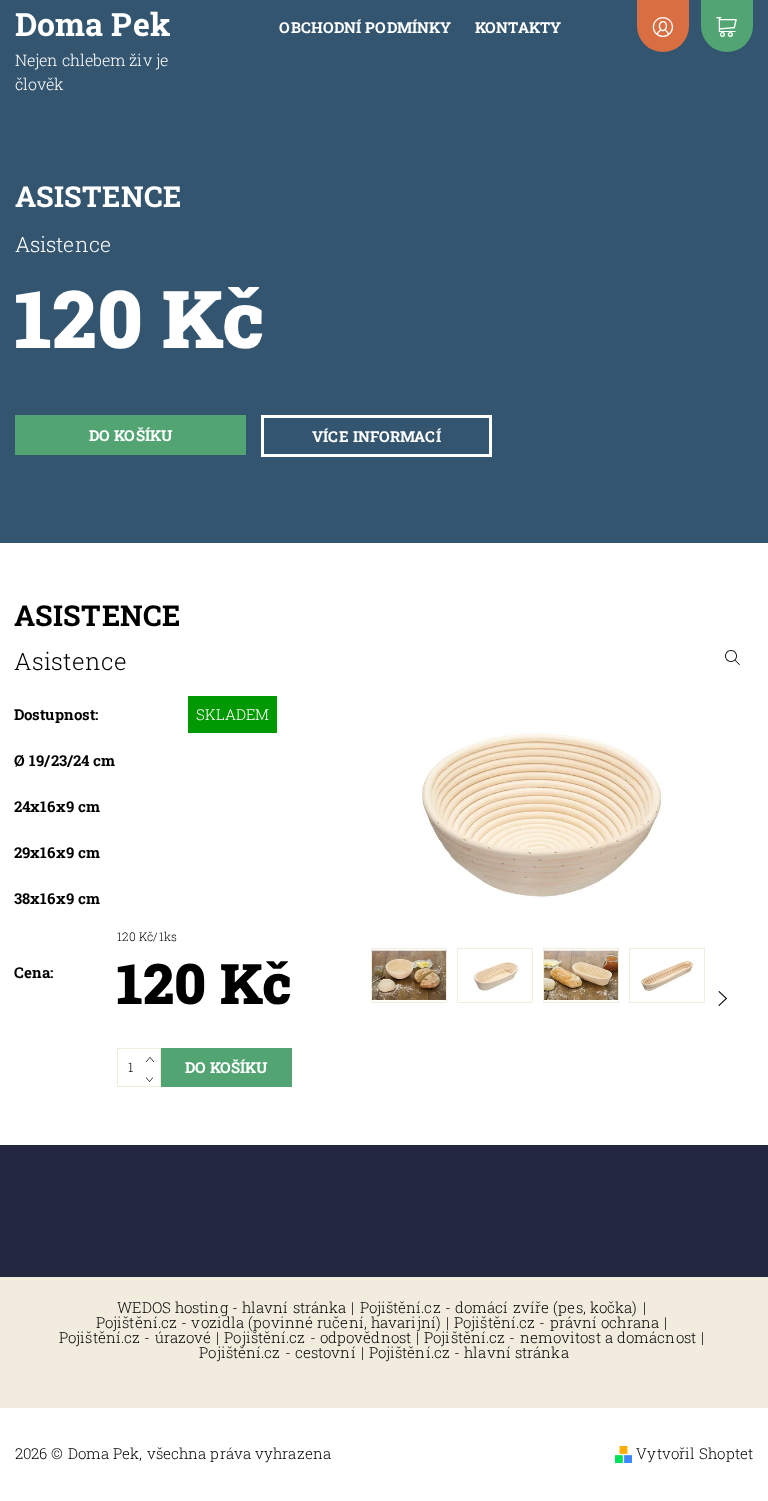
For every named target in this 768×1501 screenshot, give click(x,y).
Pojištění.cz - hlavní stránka (469, 1352)
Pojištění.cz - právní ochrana (556, 1322)
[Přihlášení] (663, 26)
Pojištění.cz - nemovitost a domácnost (560, 1337)
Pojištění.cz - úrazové (135, 1337)
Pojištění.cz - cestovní (277, 1352)
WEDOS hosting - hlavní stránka (231, 1307)
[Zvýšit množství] (153, 1058)
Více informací (376, 436)
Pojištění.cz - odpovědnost (317, 1337)
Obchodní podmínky (365, 27)
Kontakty (518, 27)
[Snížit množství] (153, 1077)
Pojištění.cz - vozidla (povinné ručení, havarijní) (268, 1322)
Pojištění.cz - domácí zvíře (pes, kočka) (499, 1307)
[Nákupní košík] (727, 26)
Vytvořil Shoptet (694, 1453)
